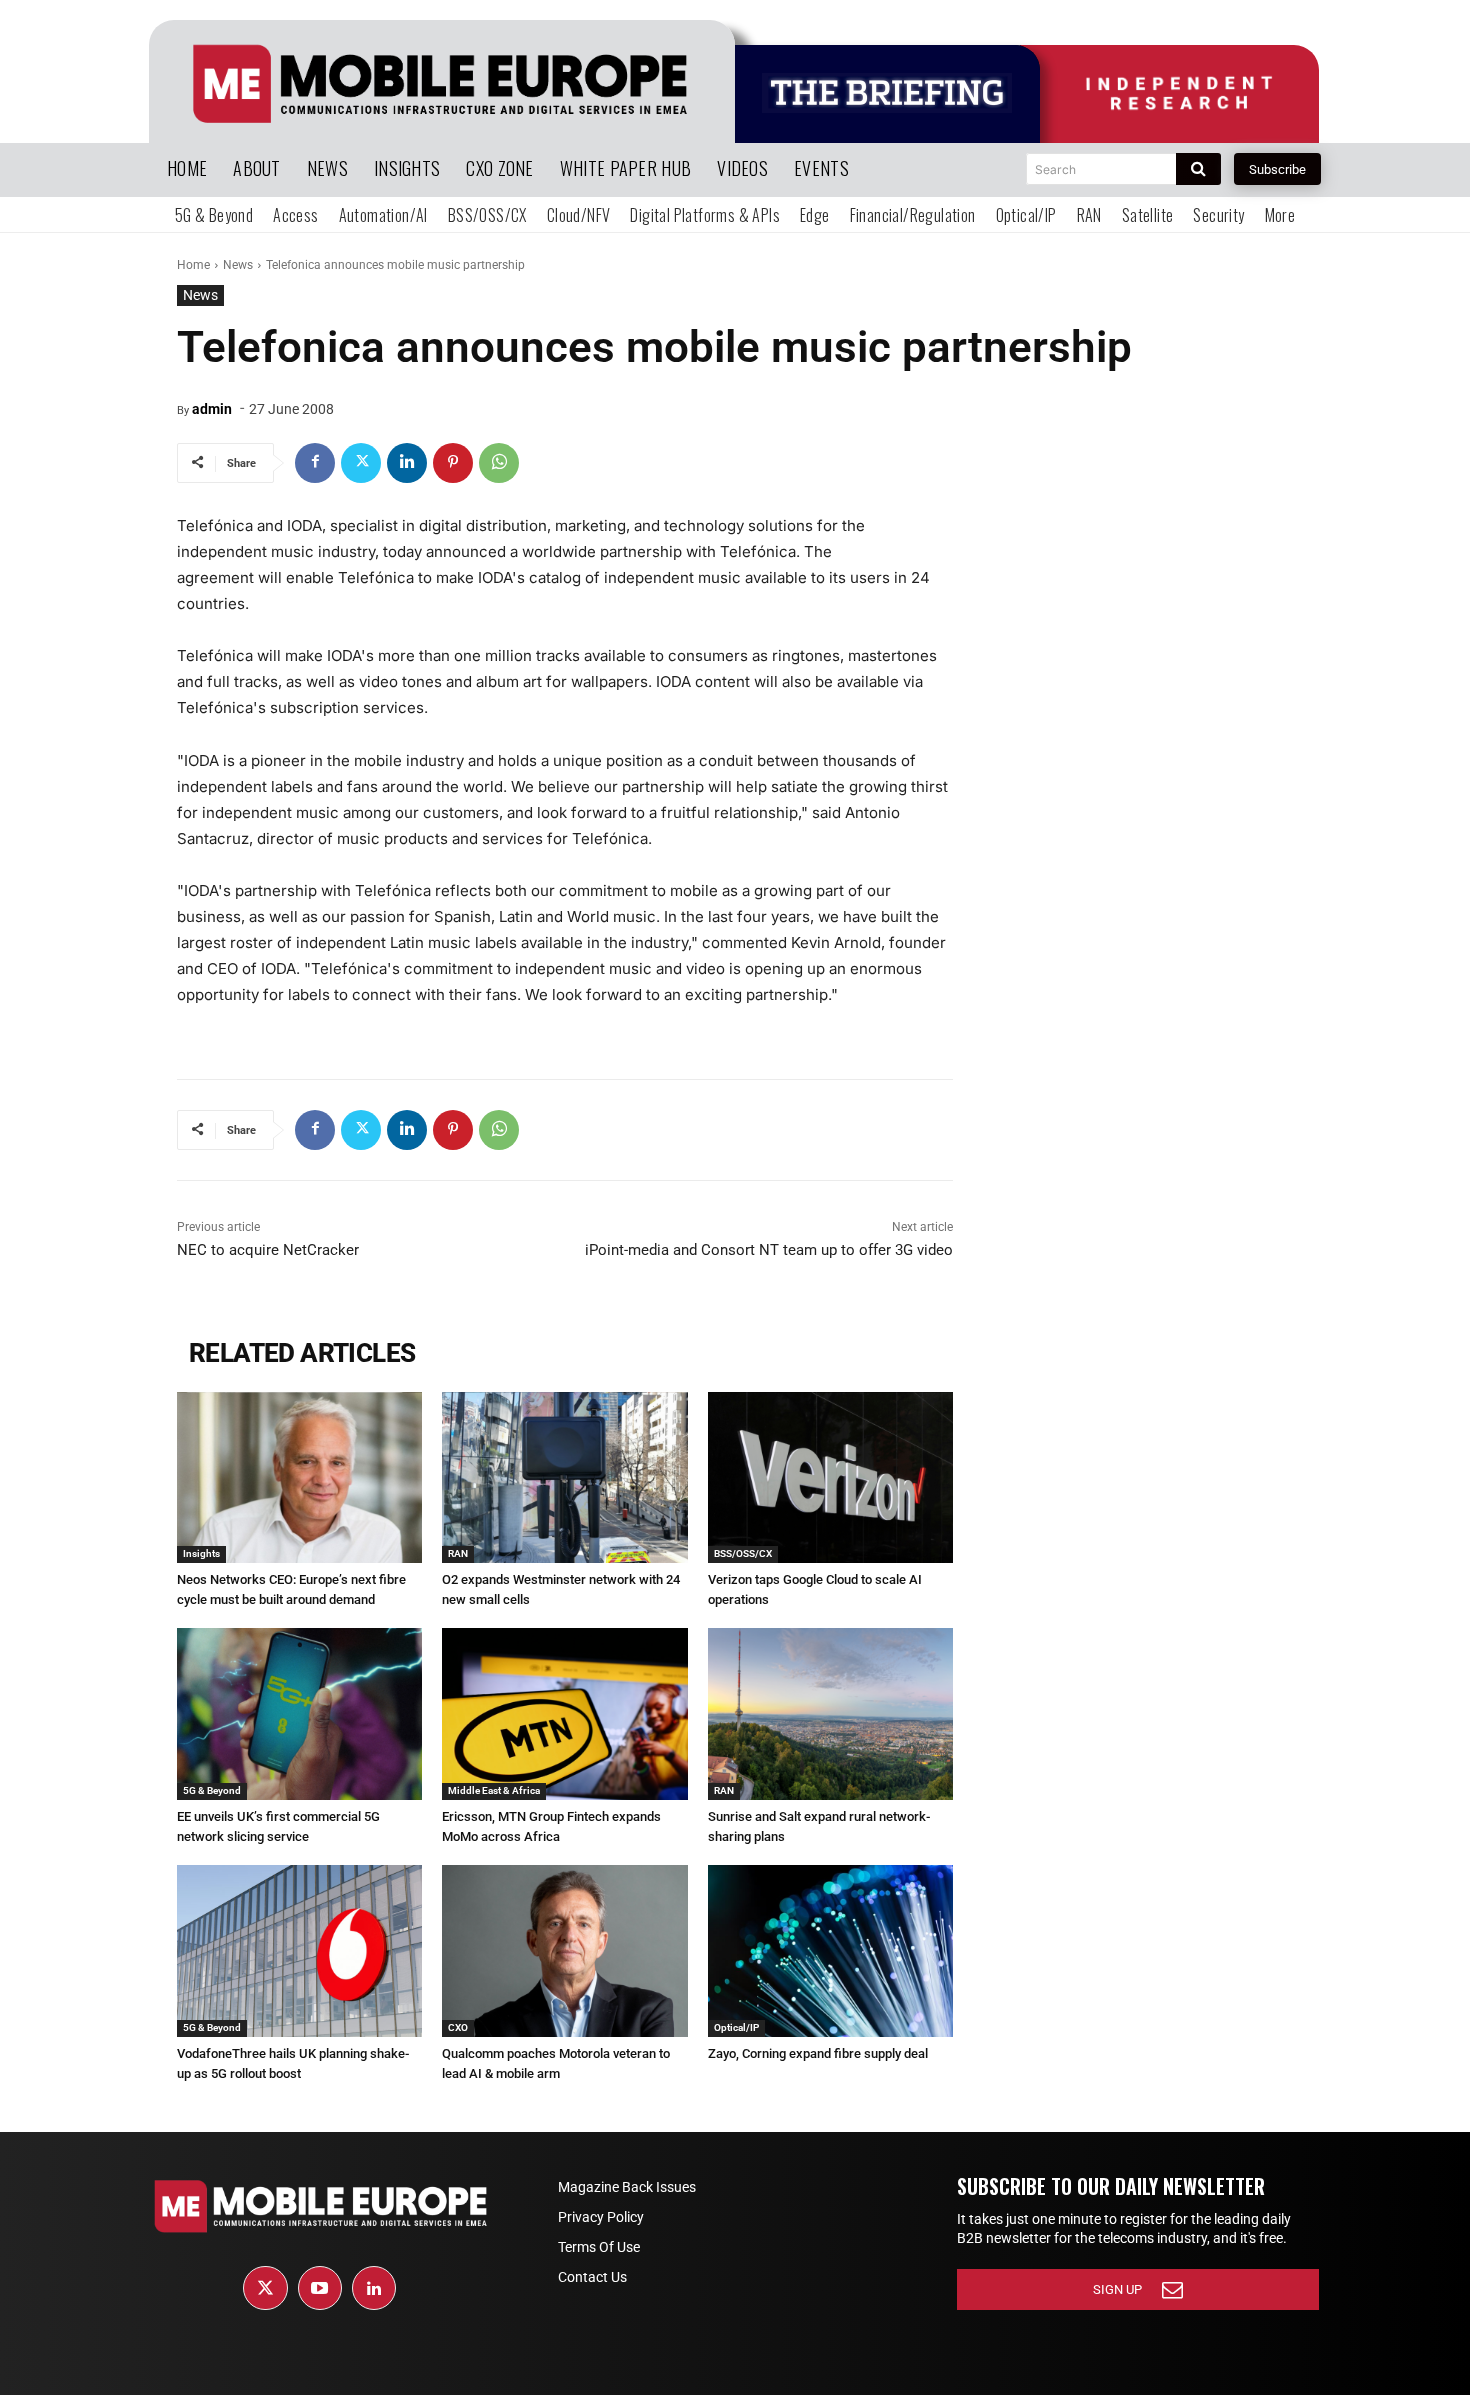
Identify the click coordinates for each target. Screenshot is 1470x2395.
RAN (458, 1553)
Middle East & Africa (494, 1790)
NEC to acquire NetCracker (268, 1250)
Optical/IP (736, 2027)
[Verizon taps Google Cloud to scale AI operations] (830, 1478)
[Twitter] (361, 463)
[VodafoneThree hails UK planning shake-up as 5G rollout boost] (299, 1951)
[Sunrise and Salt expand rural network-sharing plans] (830, 1714)
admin (212, 409)
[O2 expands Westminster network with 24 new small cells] (564, 1478)
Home (193, 265)
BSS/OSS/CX (743, 1553)
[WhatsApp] (499, 463)
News (238, 265)
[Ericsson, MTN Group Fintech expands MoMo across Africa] (564, 1714)
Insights (201, 1553)
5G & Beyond (212, 1790)
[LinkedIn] (374, 2288)
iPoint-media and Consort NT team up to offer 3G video (769, 1250)
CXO (458, 2027)
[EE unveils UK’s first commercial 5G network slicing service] (299, 1714)
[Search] (1198, 169)
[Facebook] (315, 463)
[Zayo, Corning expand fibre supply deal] (830, 1951)
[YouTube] (320, 2288)
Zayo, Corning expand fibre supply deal (818, 2053)
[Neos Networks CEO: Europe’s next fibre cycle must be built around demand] (299, 1478)
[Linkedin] (407, 463)
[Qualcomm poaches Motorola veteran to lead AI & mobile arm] (564, 1951)
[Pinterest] (453, 463)
